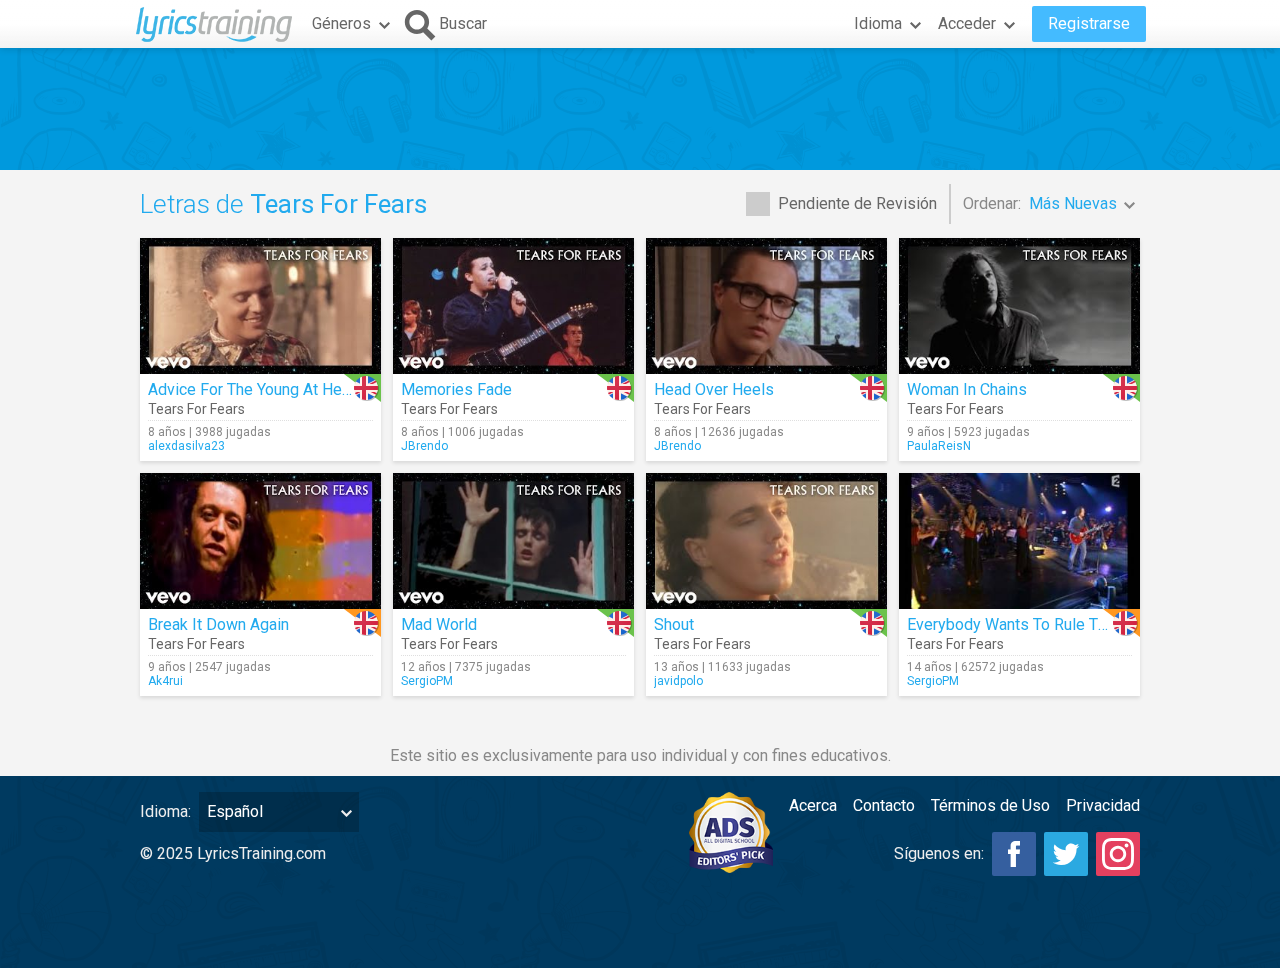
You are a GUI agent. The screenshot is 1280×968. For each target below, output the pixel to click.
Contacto (884, 805)
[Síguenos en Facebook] (1014, 854)
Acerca (813, 805)
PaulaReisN (939, 446)
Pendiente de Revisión (857, 203)
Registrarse (1089, 23)
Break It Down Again (218, 624)
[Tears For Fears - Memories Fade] (513, 306)
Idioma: (165, 811)
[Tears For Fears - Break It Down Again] (260, 541)
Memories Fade (456, 389)
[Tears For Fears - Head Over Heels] (766, 306)
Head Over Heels (714, 389)
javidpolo (678, 681)
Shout (674, 624)
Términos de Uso (990, 805)
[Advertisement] (640, 109)
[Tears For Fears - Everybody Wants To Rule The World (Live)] (1019, 541)
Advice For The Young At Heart (254, 389)
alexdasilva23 (186, 446)
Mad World (439, 624)
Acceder (967, 23)
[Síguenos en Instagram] (1118, 854)
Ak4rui (165, 681)
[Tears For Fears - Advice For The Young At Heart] (260, 306)
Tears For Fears (196, 409)
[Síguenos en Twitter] (1066, 854)
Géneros (341, 23)
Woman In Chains (967, 389)
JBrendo (424, 446)
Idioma (878, 23)
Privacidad (1103, 805)
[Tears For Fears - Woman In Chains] (1019, 306)
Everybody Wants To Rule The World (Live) (1055, 624)
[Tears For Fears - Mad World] (513, 541)
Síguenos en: (939, 853)
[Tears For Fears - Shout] (766, 541)
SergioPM (427, 681)
